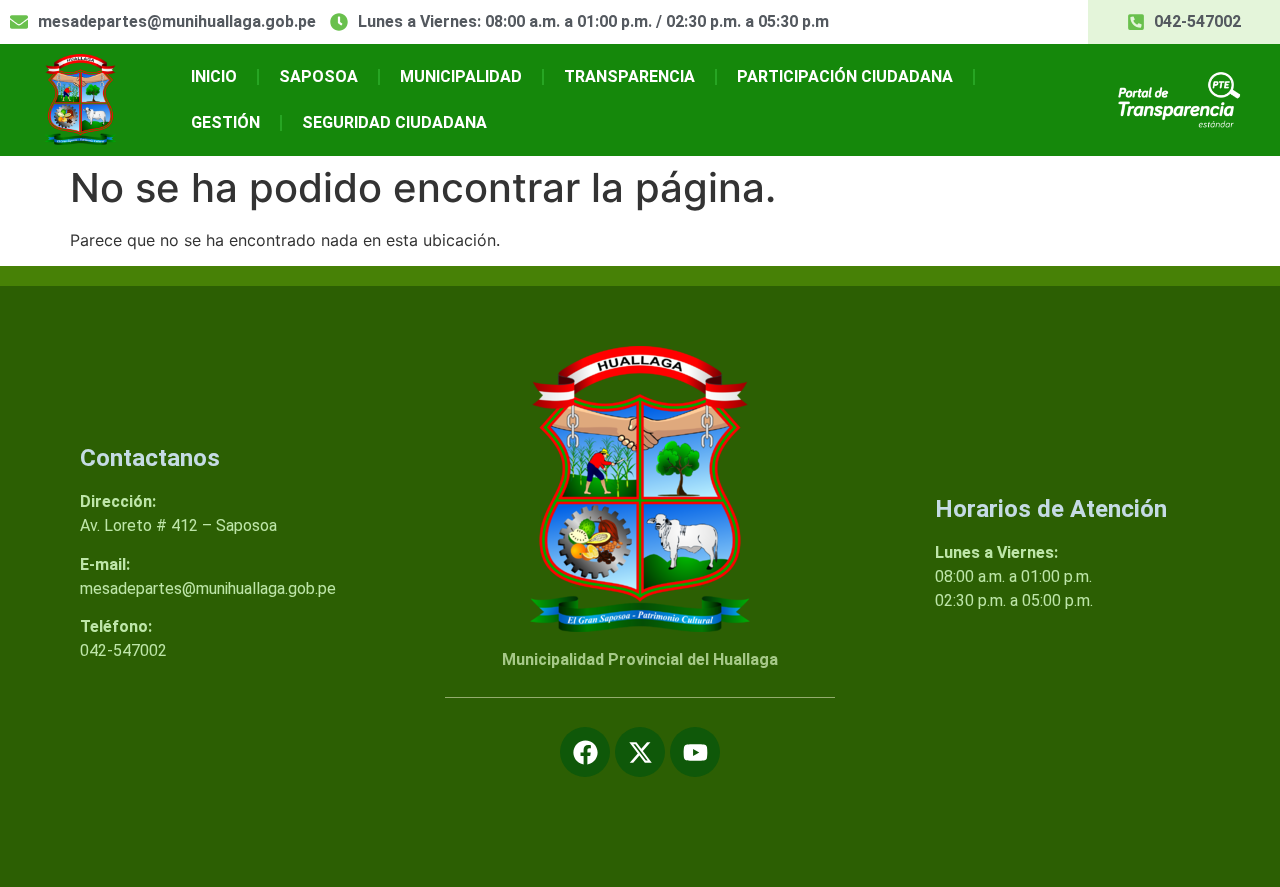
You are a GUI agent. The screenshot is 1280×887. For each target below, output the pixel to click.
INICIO (214, 76)
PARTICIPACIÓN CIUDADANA (845, 76)
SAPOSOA (318, 76)
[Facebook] (585, 752)
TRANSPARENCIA (629, 76)
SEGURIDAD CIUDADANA (394, 122)
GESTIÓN (225, 122)
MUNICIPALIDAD (461, 76)
